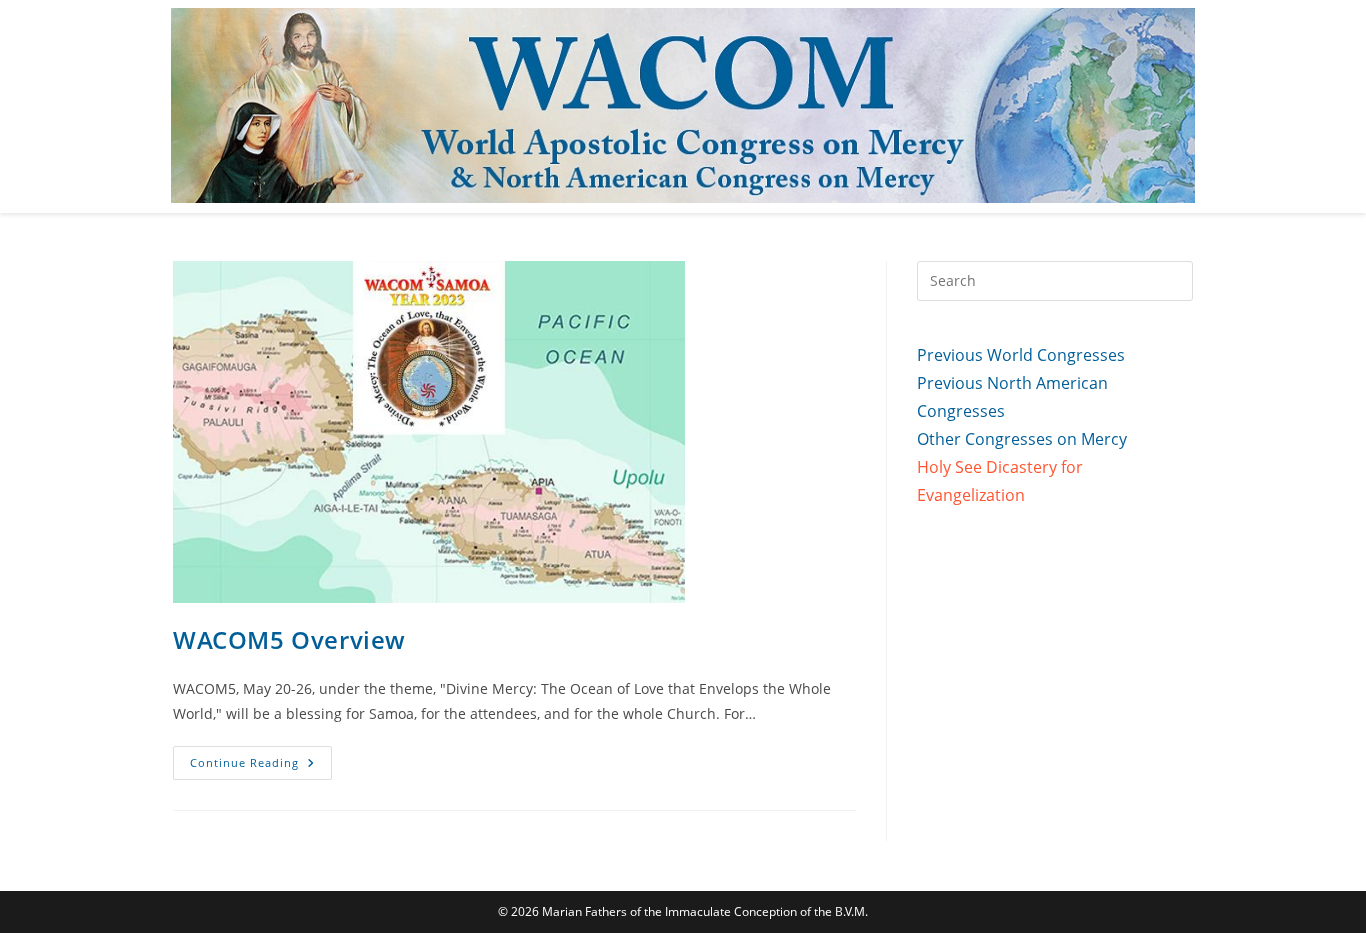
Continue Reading (261, 766)
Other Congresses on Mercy (1022, 439)
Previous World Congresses (1021, 355)
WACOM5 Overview (289, 639)
